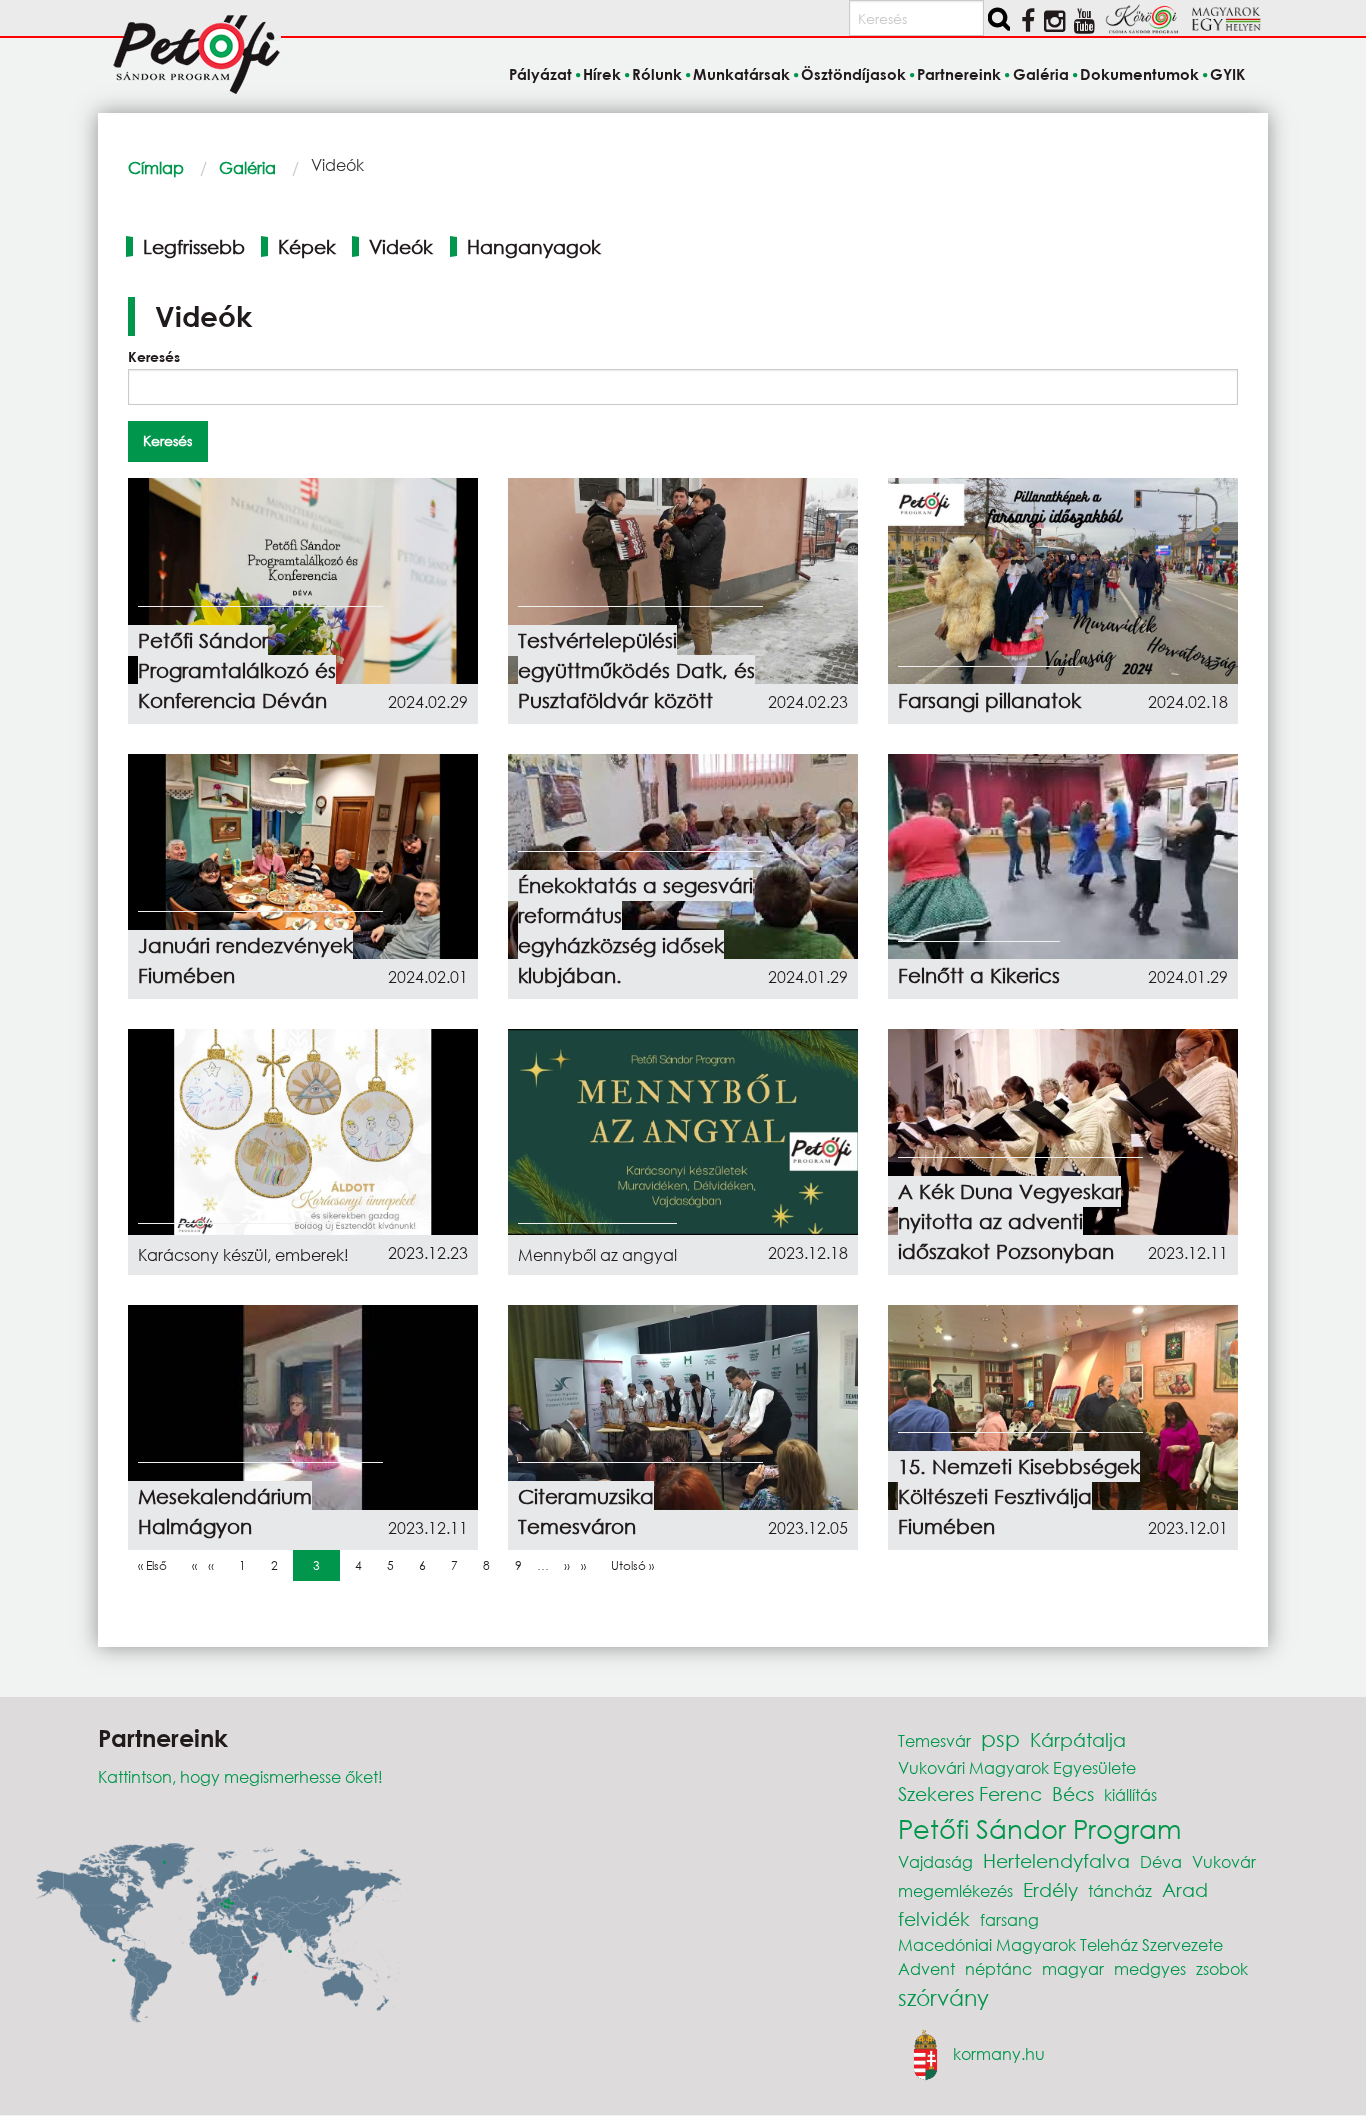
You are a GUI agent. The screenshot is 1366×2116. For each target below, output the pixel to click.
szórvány (943, 1997)
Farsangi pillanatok (989, 700)
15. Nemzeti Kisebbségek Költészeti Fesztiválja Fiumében (1019, 1496)
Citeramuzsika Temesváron (586, 1511)
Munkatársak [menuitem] (741, 74)
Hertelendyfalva (1056, 1860)
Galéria (247, 167)
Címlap (156, 167)
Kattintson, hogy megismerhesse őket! (240, 1776)
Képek (307, 246)
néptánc (998, 1968)
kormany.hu (999, 2053)
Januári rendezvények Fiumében (245, 960)
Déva (1161, 1861)
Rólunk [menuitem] (657, 74)
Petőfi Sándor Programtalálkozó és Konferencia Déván (237, 670)
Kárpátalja (1078, 1739)
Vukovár (1224, 1861)
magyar (1073, 1968)
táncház (1120, 1890)
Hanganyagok (534, 246)
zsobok (1222, 1968)
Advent (926, 1968)
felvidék (934, 1918)
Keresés (154, 356)
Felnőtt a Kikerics (979, 975)
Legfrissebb (194, 246)
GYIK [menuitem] (1227, 74)
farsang (1009, 1919)
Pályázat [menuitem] (540, 74)
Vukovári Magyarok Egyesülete (1017, 1767)
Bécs (1073, 1793)
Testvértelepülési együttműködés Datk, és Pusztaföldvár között (636, 670)
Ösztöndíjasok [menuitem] (853, 74)
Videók (401, 246)
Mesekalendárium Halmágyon (225, 1511)
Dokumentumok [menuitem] (1139, 74)
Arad (1185, 1889)
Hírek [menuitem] (602, 74)
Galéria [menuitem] (1040, 74)
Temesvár (934, 1740)
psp (1000, 1738)
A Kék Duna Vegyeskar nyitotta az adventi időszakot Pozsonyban (1009, 1221)
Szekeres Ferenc (970, 1793)
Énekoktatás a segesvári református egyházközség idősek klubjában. (635, 930)
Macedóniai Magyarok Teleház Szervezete (1060, 1944)
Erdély (1050, 1889)
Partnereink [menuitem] (959, 74)
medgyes (1150, 1968)
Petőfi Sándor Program (1039, 1828)
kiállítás (1130, 1794)
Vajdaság (935, 1861)
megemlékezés (955, 1890)
